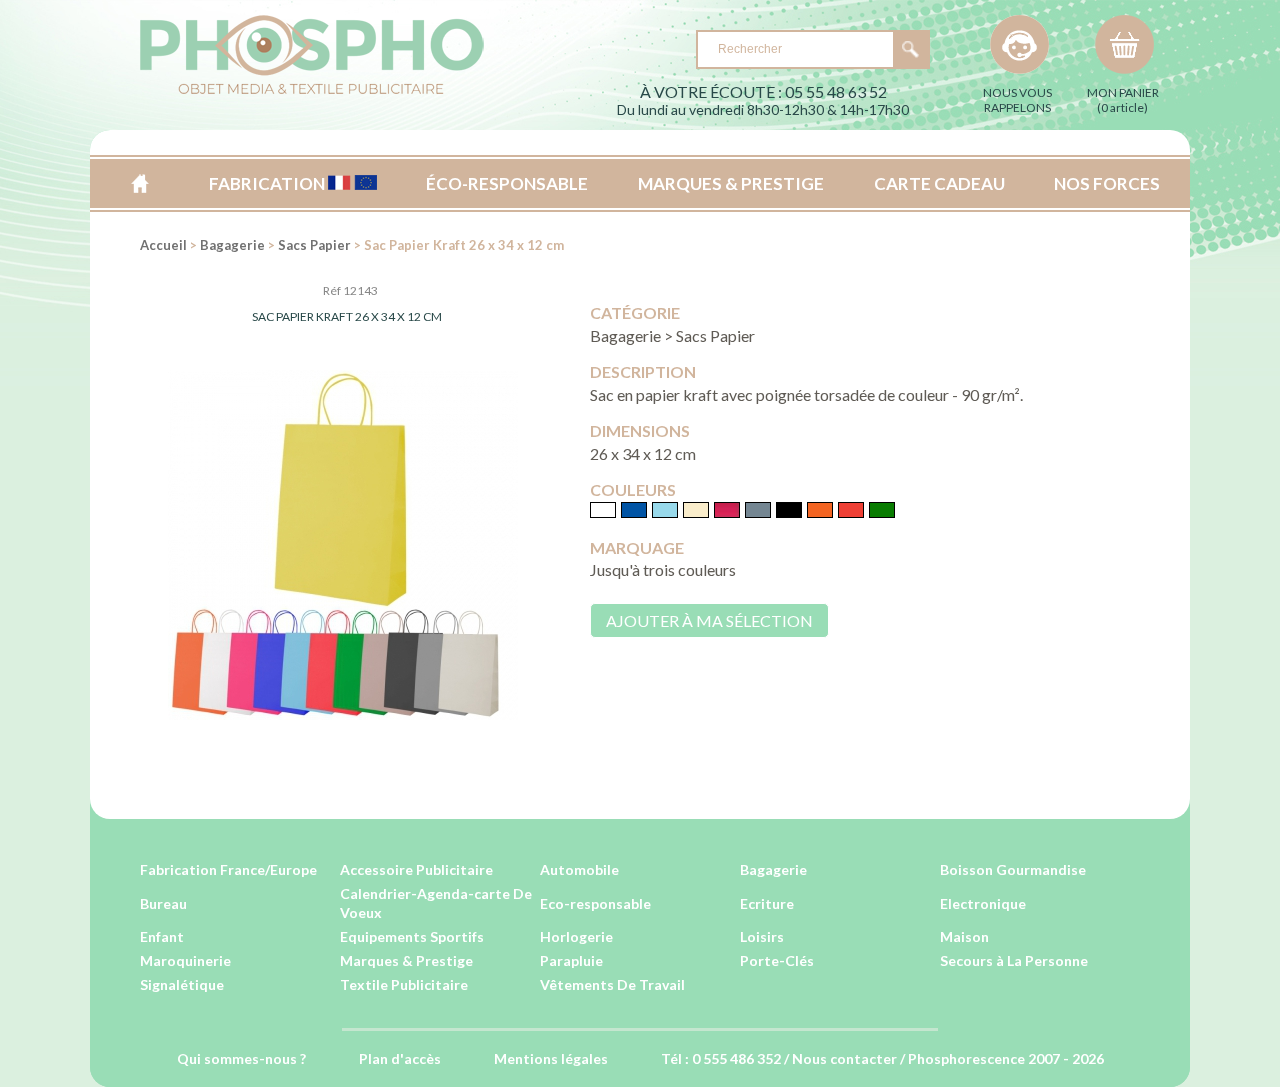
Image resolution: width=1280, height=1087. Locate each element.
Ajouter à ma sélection (709, 620)
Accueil (139, 183)
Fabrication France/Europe (228, 869)
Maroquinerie (185, 960)
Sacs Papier (314, 245)
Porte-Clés (777, 960)
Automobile (579, 869)
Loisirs (762, 936)
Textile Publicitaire (404, 984)
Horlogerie (576, 936)
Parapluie (571, 960)
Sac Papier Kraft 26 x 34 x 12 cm (347, 316)
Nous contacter (844, 1058)
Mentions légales (551, 1058)
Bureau (163, 903)
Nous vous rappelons (1017, 100)
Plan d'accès (400, 1058)
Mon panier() (1123, 100)
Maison (964, 936)
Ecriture (767, 903)
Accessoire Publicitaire (416, 869)
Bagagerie (232, 245)
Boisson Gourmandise (1013, 869)
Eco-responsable (595, 903)
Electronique (983, 903)
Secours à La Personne (1014, 960)
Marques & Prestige (406, 960)
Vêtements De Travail (612, 984)
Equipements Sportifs (412, 936)
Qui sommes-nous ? (241, 1058)
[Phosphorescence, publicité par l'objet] (312, 90)
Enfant (162, 936)
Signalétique (182, 984)
